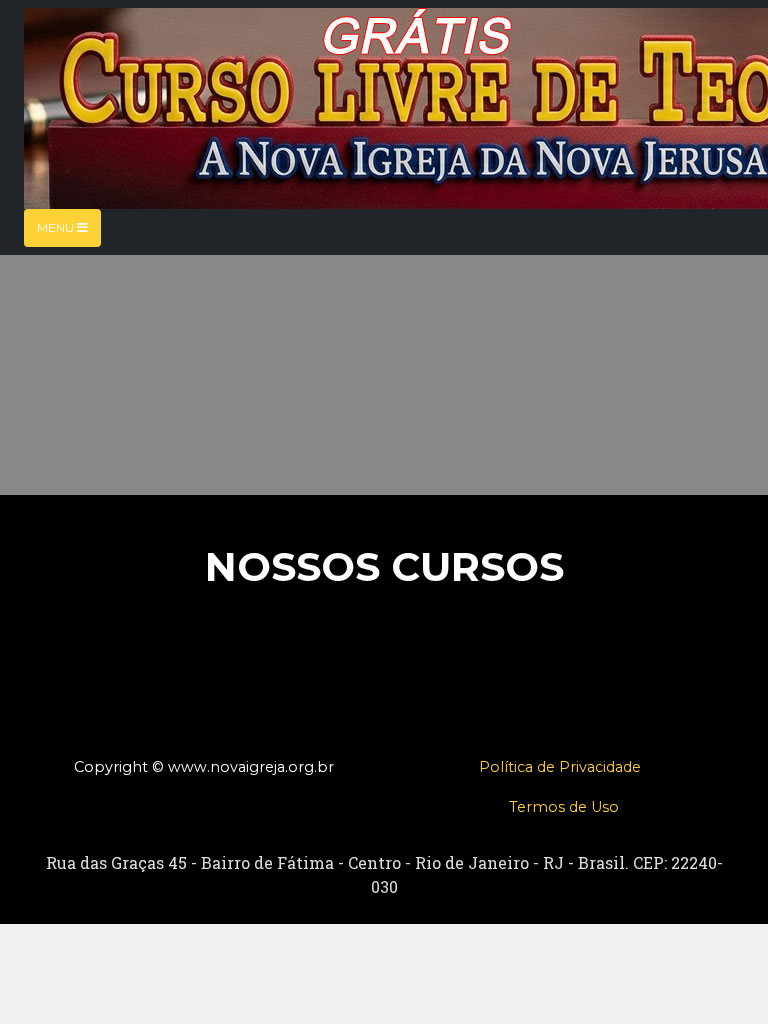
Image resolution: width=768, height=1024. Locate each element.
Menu (57, 227)
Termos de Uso (564, 807)
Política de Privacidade (560, 767)
